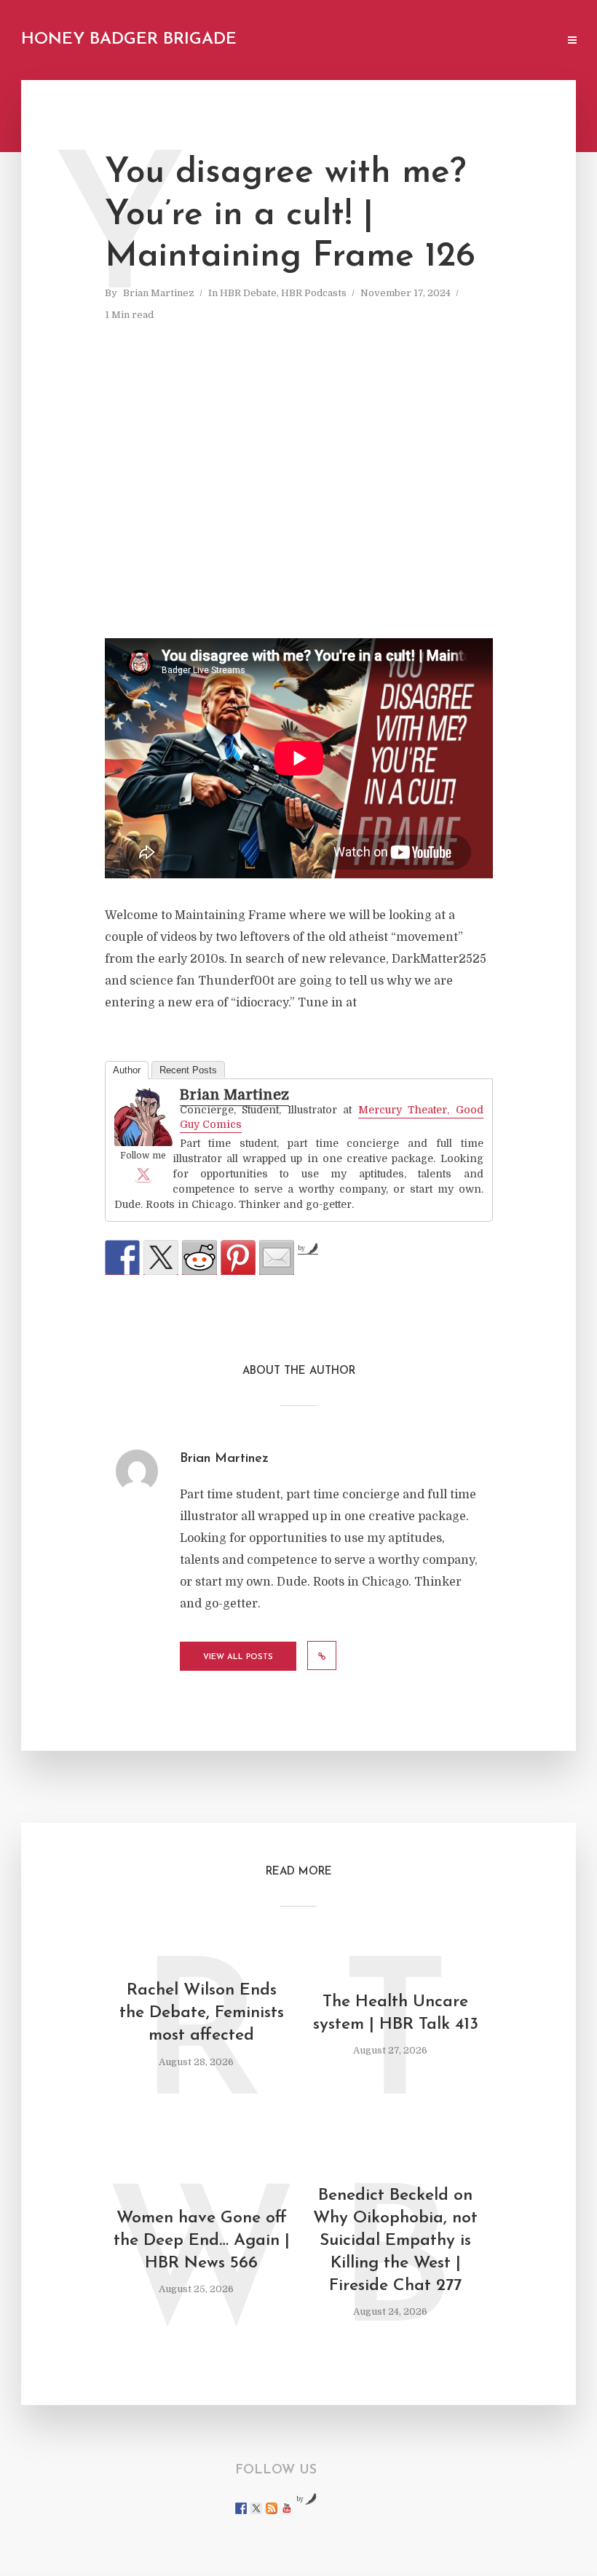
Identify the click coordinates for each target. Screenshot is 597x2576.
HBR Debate (248, 293)
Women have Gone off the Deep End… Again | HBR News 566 (202, 2241)
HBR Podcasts (314, 293)
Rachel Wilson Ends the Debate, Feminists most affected (202, 2013)
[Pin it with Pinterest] (238, 1257)
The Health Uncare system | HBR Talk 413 (396, 2014)
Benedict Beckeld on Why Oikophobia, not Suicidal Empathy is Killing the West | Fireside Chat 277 (395, 2241)
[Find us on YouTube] (287, 2508)
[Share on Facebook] (122, 1257)
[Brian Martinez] (143, 1117)
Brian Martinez (159, 293)
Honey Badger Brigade (129, 40)
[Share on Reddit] (199, 1257)
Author (127, 1070)
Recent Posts (188, 1070)
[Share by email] (277, 1257)
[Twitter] (143, 1174)
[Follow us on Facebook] (241, 2508)
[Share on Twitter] (161, 1257)
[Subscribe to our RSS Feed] (272, 2508)
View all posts (238, 1657)
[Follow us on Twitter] (256, 2508)
